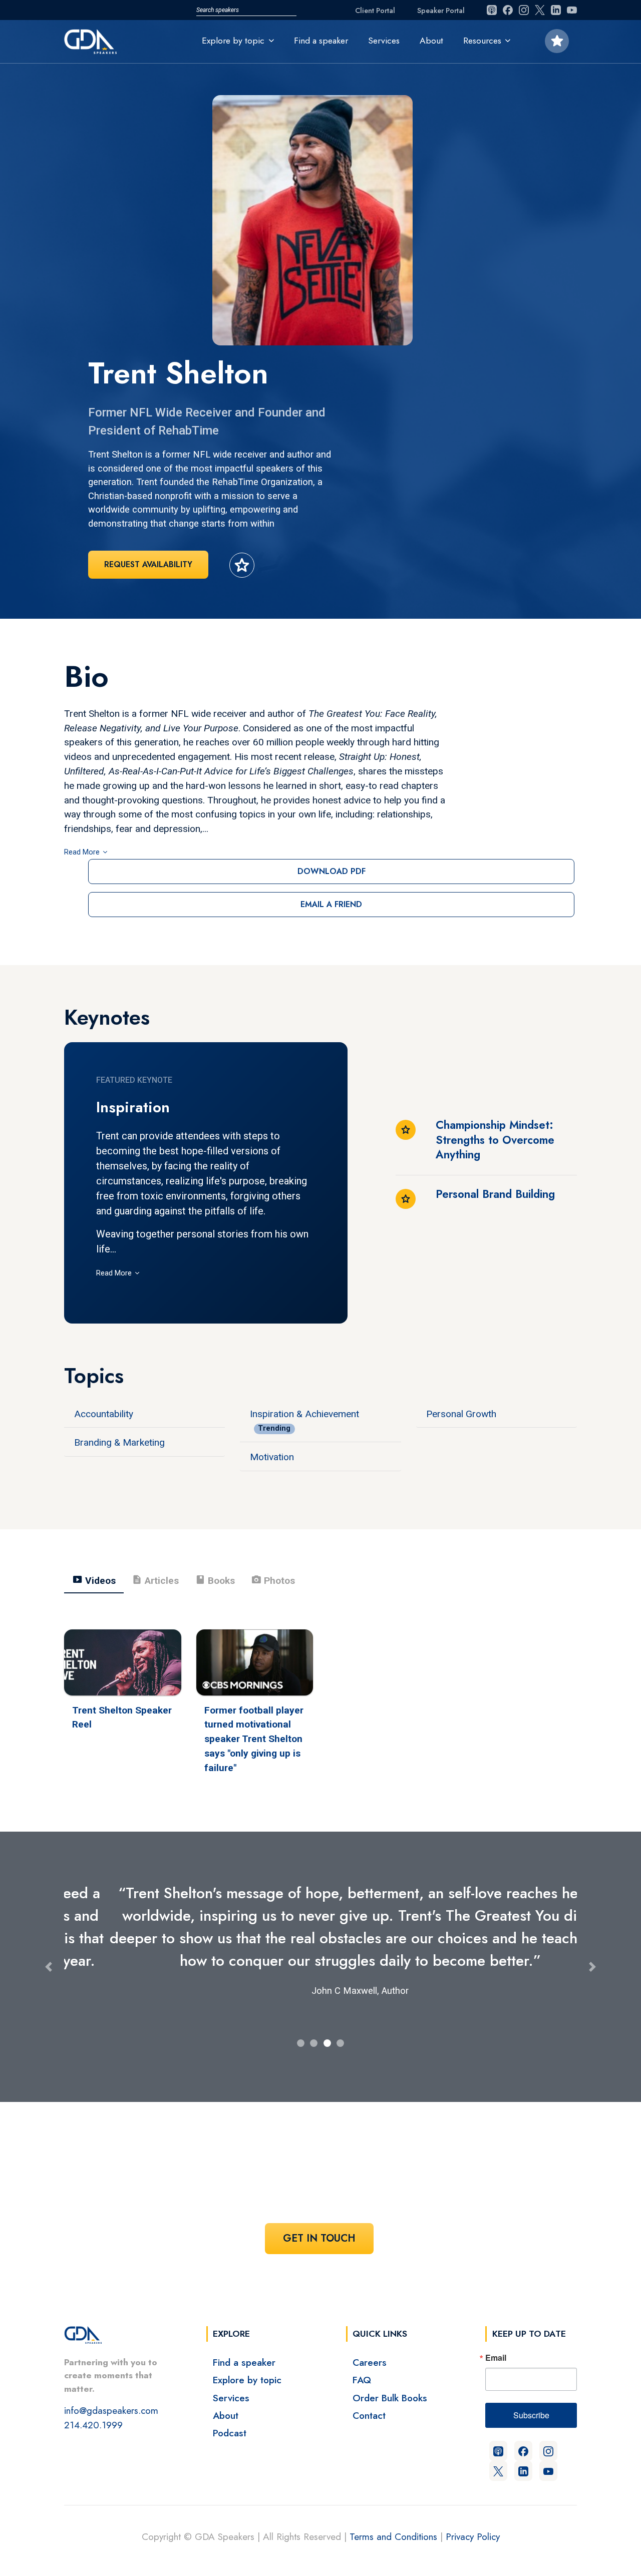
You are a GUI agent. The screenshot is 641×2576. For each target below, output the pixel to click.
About (431, 41)
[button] (49, 1956)
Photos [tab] (273, 1580)
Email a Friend (331, 904)
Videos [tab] (94, 1580)
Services (384, 41)
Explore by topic (247, 2357)
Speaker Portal (441, 11)
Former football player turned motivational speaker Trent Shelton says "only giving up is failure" (254, 1739)
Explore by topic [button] (233, 41)
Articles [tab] (155, 1580)
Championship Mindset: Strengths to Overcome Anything (495, 1140)
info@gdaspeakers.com (111, 2388)
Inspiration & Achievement (304, 1414)
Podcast (230, 2410)
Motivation (272, 1457)
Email (496, 2335)
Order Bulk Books (390, 2375)
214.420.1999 (93, 2402)
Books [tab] (215, 1580)
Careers (370, 2340)
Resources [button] (482, 41)
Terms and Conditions (393, 2514)
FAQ (362, 2357)
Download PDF (332, 871)
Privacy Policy (473, 2514)
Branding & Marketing (119, 1442)
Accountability (104, 1414)
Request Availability (148, 564)
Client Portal (375, 11)
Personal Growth (461, 1414)
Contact (369, 2393)
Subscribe (531, 2393)
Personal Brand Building (495, 1194)
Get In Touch (319, 2216)
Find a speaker (321, 41)
